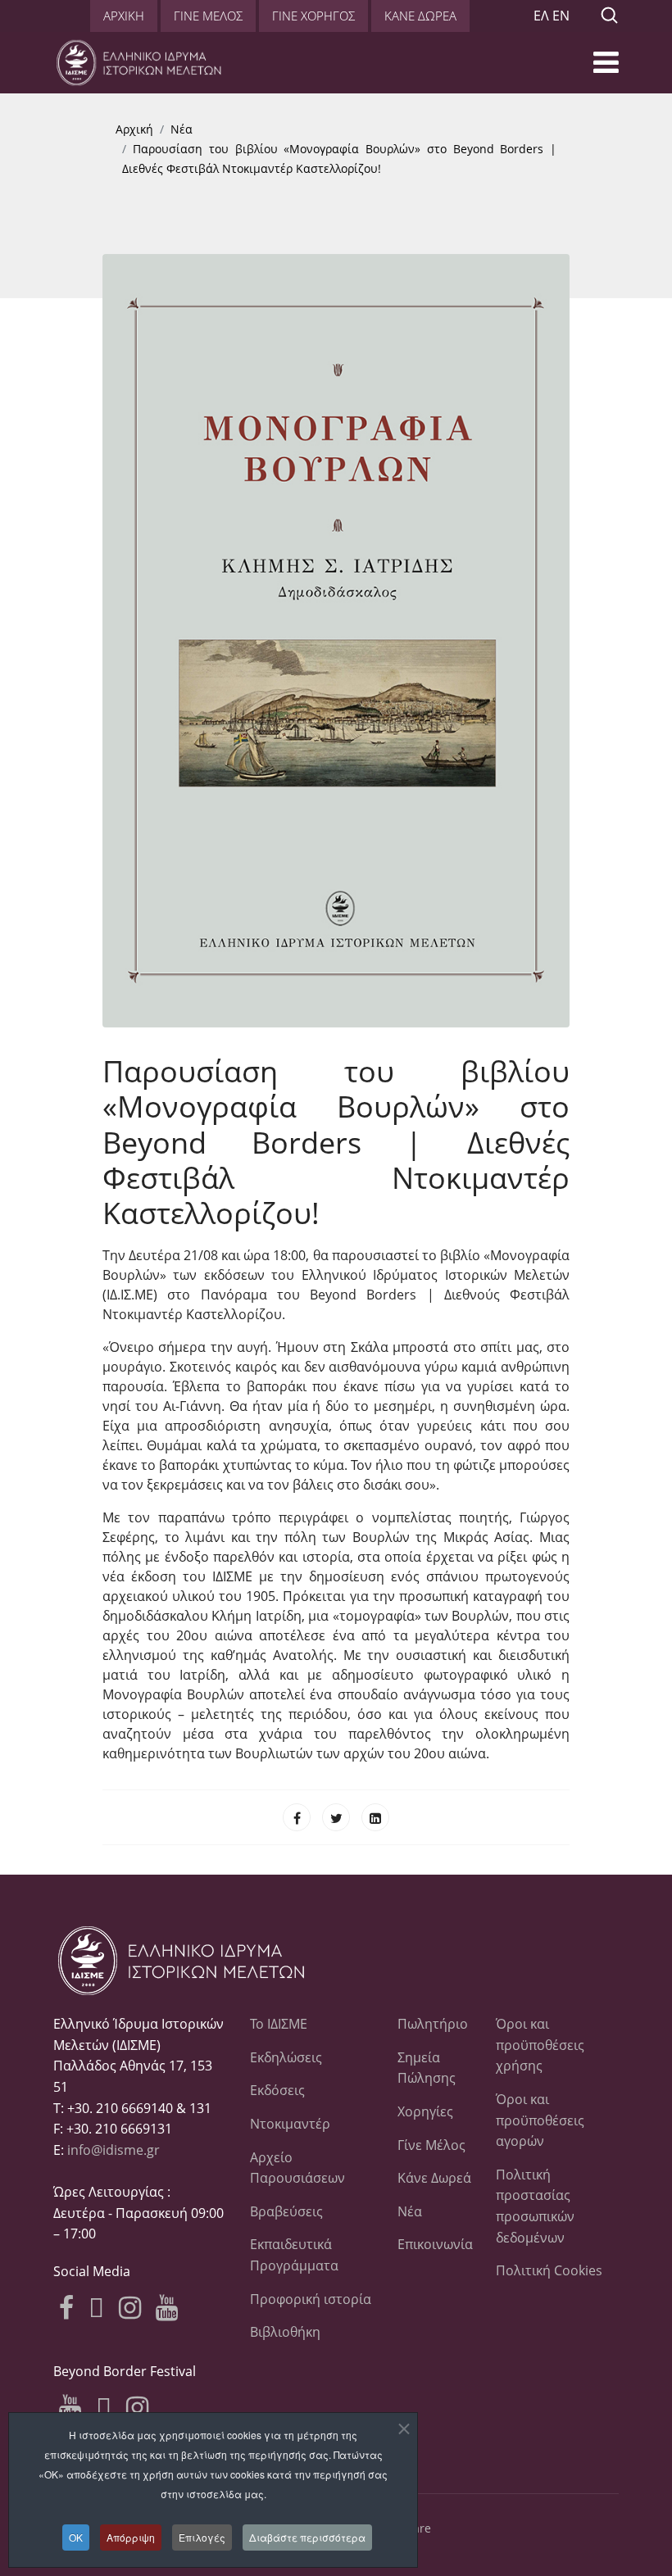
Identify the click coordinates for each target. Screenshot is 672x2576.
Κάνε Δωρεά (434, 2178)
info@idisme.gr (114, 2150)
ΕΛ (541, 16)
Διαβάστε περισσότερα (307, 2537)
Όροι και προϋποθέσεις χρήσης (540, 2045)
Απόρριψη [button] (131, 2537)
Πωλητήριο (433, 2024)
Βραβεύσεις (286, 2211)
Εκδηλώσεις (286, 2057)
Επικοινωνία (434, 2244)
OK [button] (76, 2537)
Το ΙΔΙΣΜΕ (279, 2024)
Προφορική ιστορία (311, 2299)
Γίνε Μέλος (431, 2145)
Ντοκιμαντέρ (290, 2124)
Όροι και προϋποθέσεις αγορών (540, 2120)
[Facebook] (297, 1817)
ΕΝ (561, 16)
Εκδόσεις (277, 2090)
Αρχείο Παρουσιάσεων (297, 2168)
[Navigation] (606, 67)
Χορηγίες (425, 2111)
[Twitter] (336, 1817)
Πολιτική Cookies (549, 2270)
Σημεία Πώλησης (427, 2068)
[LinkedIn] (375, 1817)
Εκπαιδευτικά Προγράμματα (294, 2255)
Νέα (410, 2211)
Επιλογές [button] (202, 2537)
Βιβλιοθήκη (285, 2332)
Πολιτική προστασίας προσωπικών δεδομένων (535, 2206)
